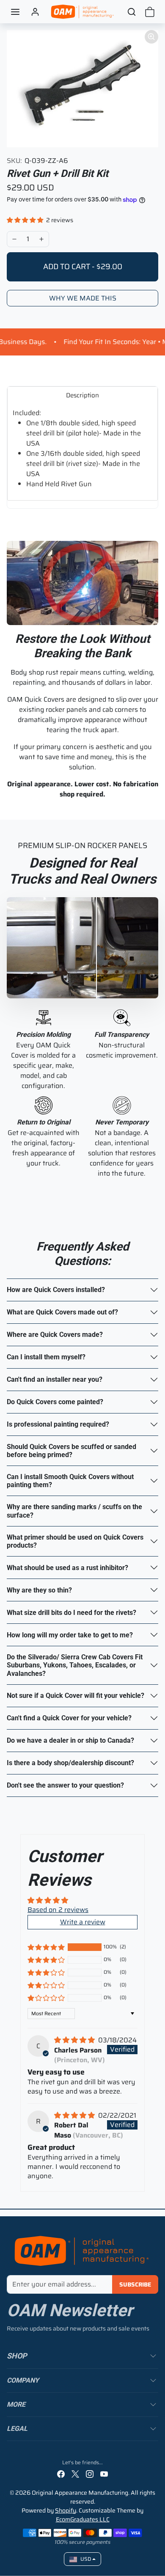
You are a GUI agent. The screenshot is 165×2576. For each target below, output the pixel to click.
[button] (15, 12)
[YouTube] (104, 2474)
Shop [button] (17, 2356)
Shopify (66, 2510)
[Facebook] (61, 2474)
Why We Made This (83, 298)
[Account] (35, 12)
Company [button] (23, 2380)
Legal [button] (17, 2429)
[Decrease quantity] (14, 239)
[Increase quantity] (41, 239)
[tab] (82, 395)
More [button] (16, 2404)
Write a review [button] (83, 1922)
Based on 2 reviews (58, 1910)
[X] (75, 2474)
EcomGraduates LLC (83, 2519)
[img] (75, 2040)
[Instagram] (90, 2474)
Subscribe (135, 2284)
